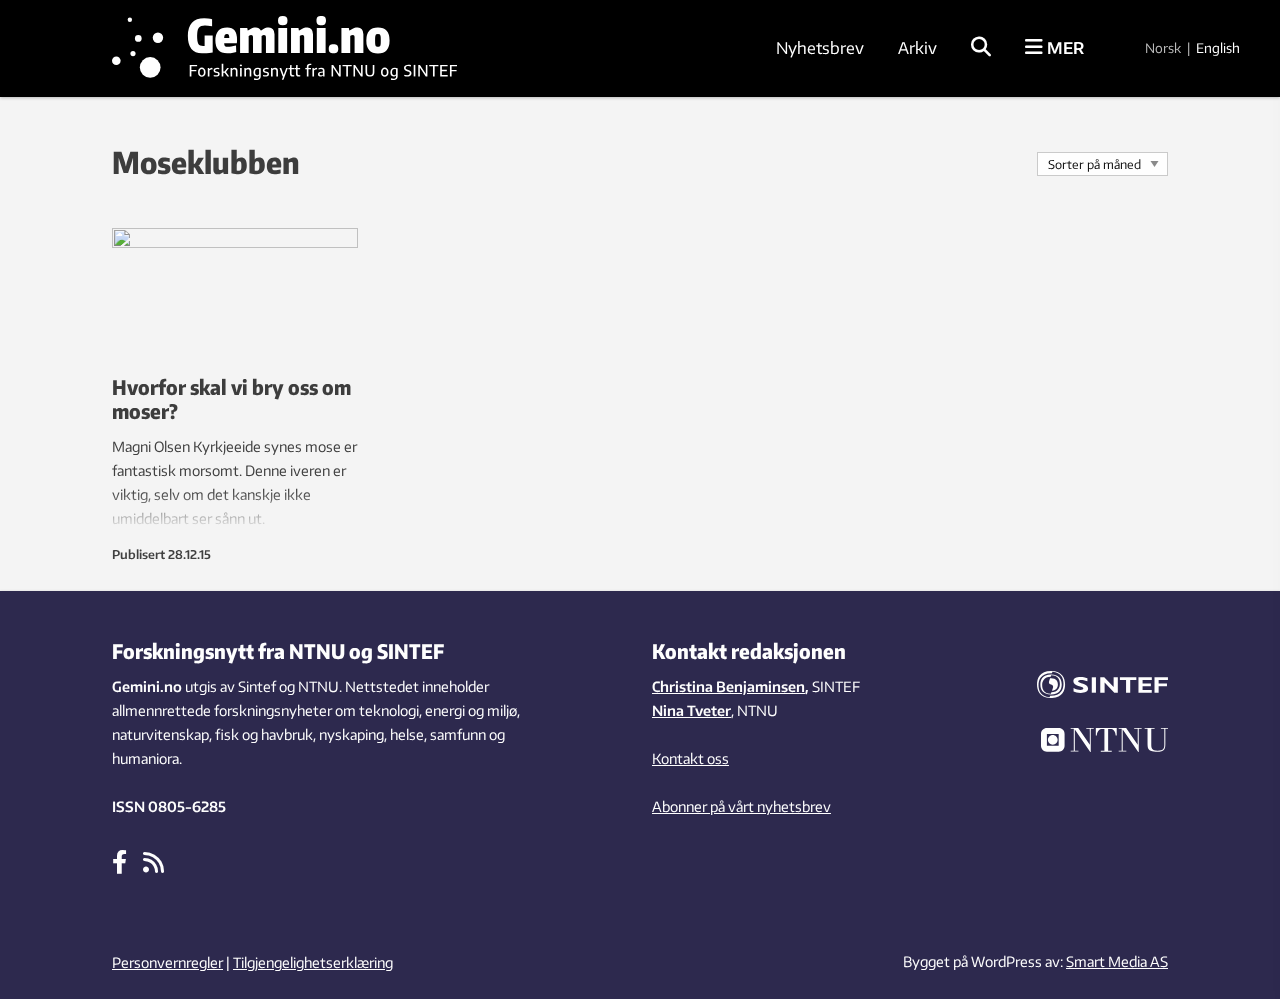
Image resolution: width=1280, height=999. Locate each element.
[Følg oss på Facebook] (119, 861)
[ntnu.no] (1090, 743)
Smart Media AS (1117, 961)
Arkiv (917, 48)
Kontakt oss (690, 758)
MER (1063, 48)
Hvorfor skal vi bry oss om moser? (231, 398)
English (1218, 48)
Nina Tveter (691, 710)
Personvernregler (167, 962)
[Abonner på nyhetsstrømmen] (153, 861)
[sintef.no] (1090, 687)
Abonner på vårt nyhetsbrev (741, 806)
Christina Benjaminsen (728, 686)
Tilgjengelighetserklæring (313, 962)
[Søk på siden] (981, 48)
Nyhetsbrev (820, 48)
